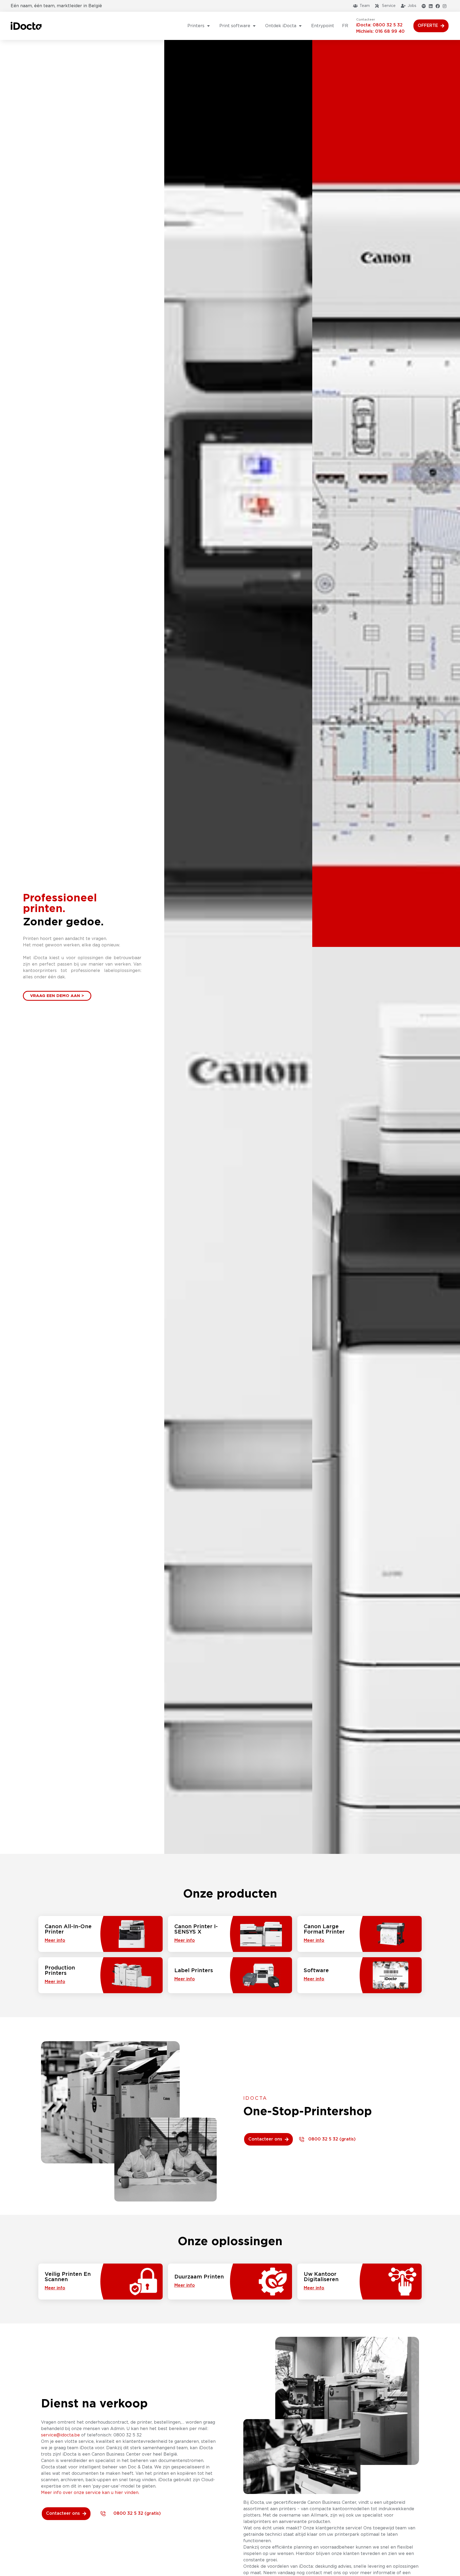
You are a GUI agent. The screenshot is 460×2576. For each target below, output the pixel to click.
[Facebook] (438, 6)
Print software (235, 26)
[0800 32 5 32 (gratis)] (302, 2139)
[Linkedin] (431, 6)
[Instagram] (445, 6)
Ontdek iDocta (281, 26)
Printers (196, 26)
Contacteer (366, 19)
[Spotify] (424, 6)
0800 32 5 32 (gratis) (332, 2139)
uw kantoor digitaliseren (321, 2277)
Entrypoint (323, 26)
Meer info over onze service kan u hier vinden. (90, 2493)
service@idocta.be (60, 2435)
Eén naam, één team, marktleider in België (56, 6)
